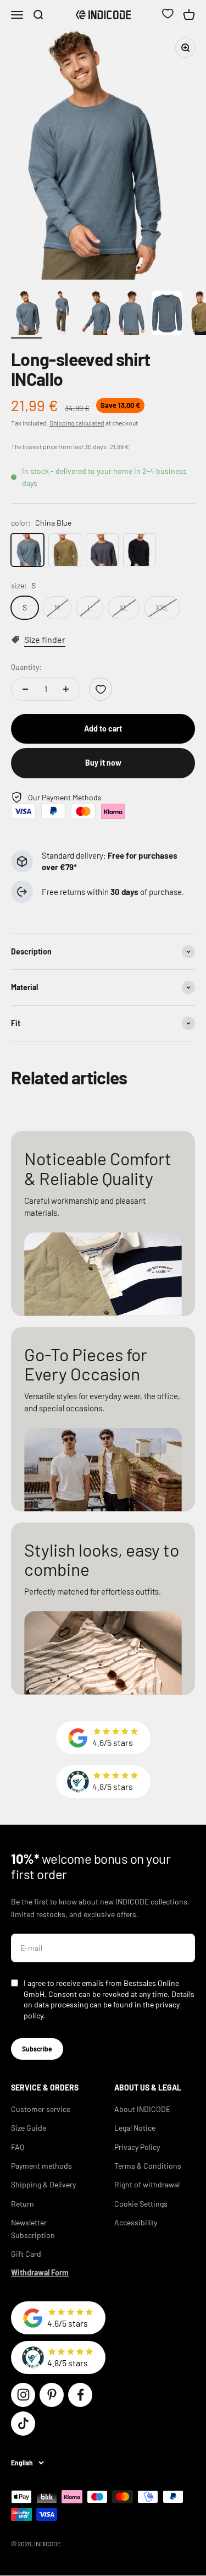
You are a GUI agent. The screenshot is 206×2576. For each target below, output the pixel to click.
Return (23, 2204)
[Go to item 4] (132, 315)
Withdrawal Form (40, 2272)
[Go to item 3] (97, 315)
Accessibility (136, 2222)
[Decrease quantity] (25, 689)
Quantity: (26, 667)
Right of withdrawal (147, 2184)
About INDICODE (142, 2109)
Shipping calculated (77, 423)
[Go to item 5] (167, 315)
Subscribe (37, 2049)
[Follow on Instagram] (23, 2395)
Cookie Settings (141, 2204)
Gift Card (26, 2254)
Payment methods (41, 2166)
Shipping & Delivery (43, 2184)
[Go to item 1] (26, 315)
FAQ (18, 2147)
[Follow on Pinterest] (52, 2395)
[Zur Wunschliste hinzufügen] (101, 689)
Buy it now (103, 763)
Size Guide (29, 2128)
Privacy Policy (137, 2147)
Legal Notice (135, 2128)
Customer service (41, 2109)
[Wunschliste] (168, 15)
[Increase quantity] (66, 689)
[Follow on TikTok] (23, 2424)
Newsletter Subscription (33, 2228)
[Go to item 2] (62, 315)
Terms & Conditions (148, 2166)
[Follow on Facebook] (80, 2395)
